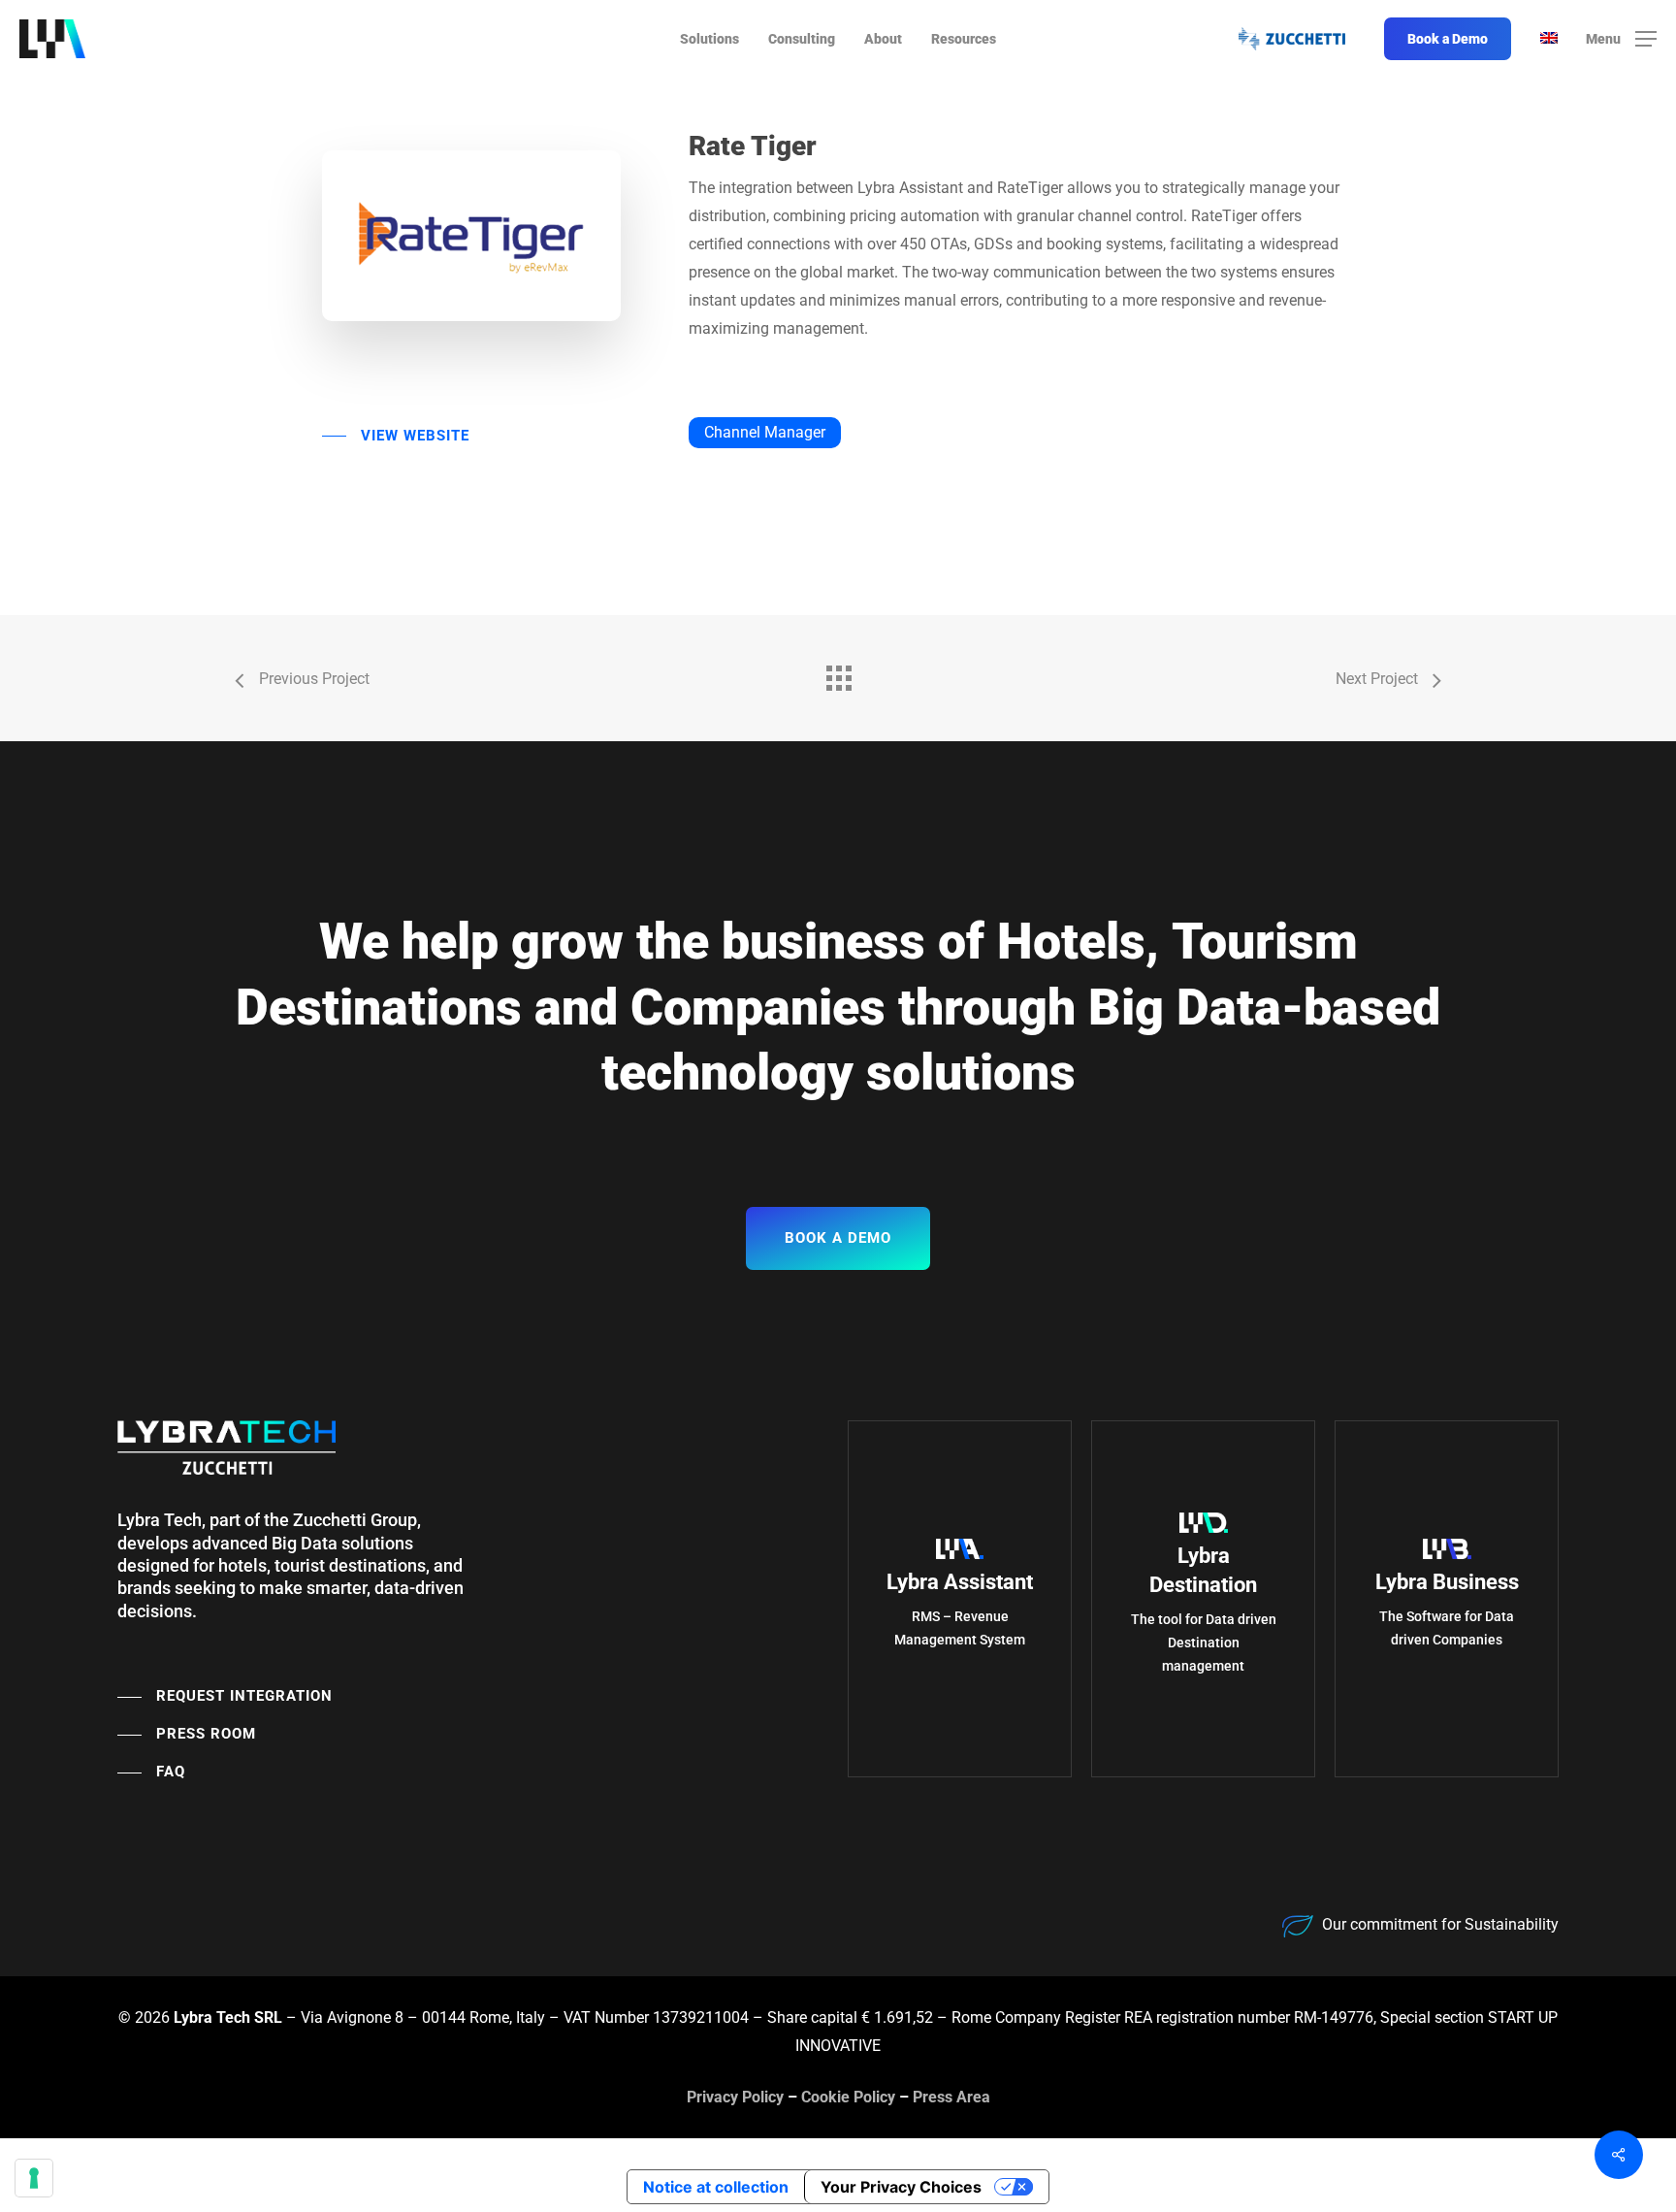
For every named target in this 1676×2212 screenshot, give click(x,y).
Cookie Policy (848, 2097)
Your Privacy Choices (901, 2187)
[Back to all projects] (838, 673)
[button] (1621, 39)
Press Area (951, 2097)
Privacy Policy (735, 2097)
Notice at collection (716, 2187)
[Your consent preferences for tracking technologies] (34, 2178)
